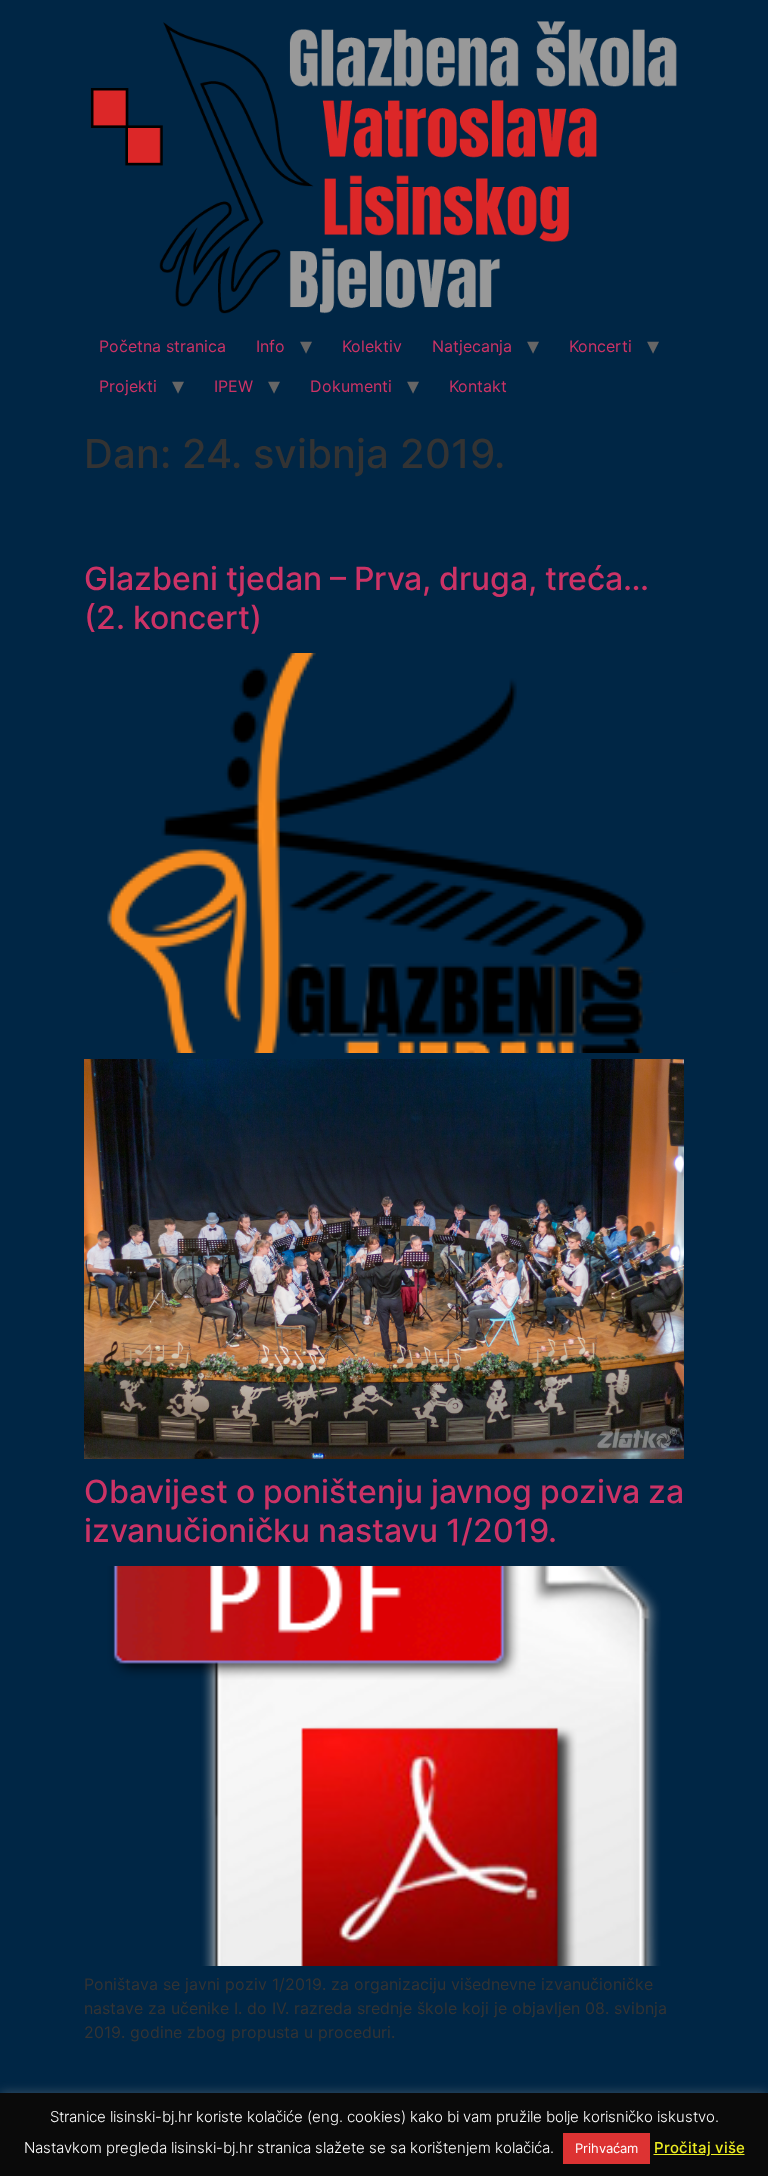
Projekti (128, 386)
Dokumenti (351, 386)
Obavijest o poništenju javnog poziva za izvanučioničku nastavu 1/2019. (384, 1510)
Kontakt (478, 386)
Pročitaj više (699, 2147)
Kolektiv (372, 346)
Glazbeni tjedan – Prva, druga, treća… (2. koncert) (366, 597)
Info (270, 346)
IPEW (233, 386)
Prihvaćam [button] (606, 2148)
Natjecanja (472, 346)
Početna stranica (162, 346)
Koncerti (600, 346)
